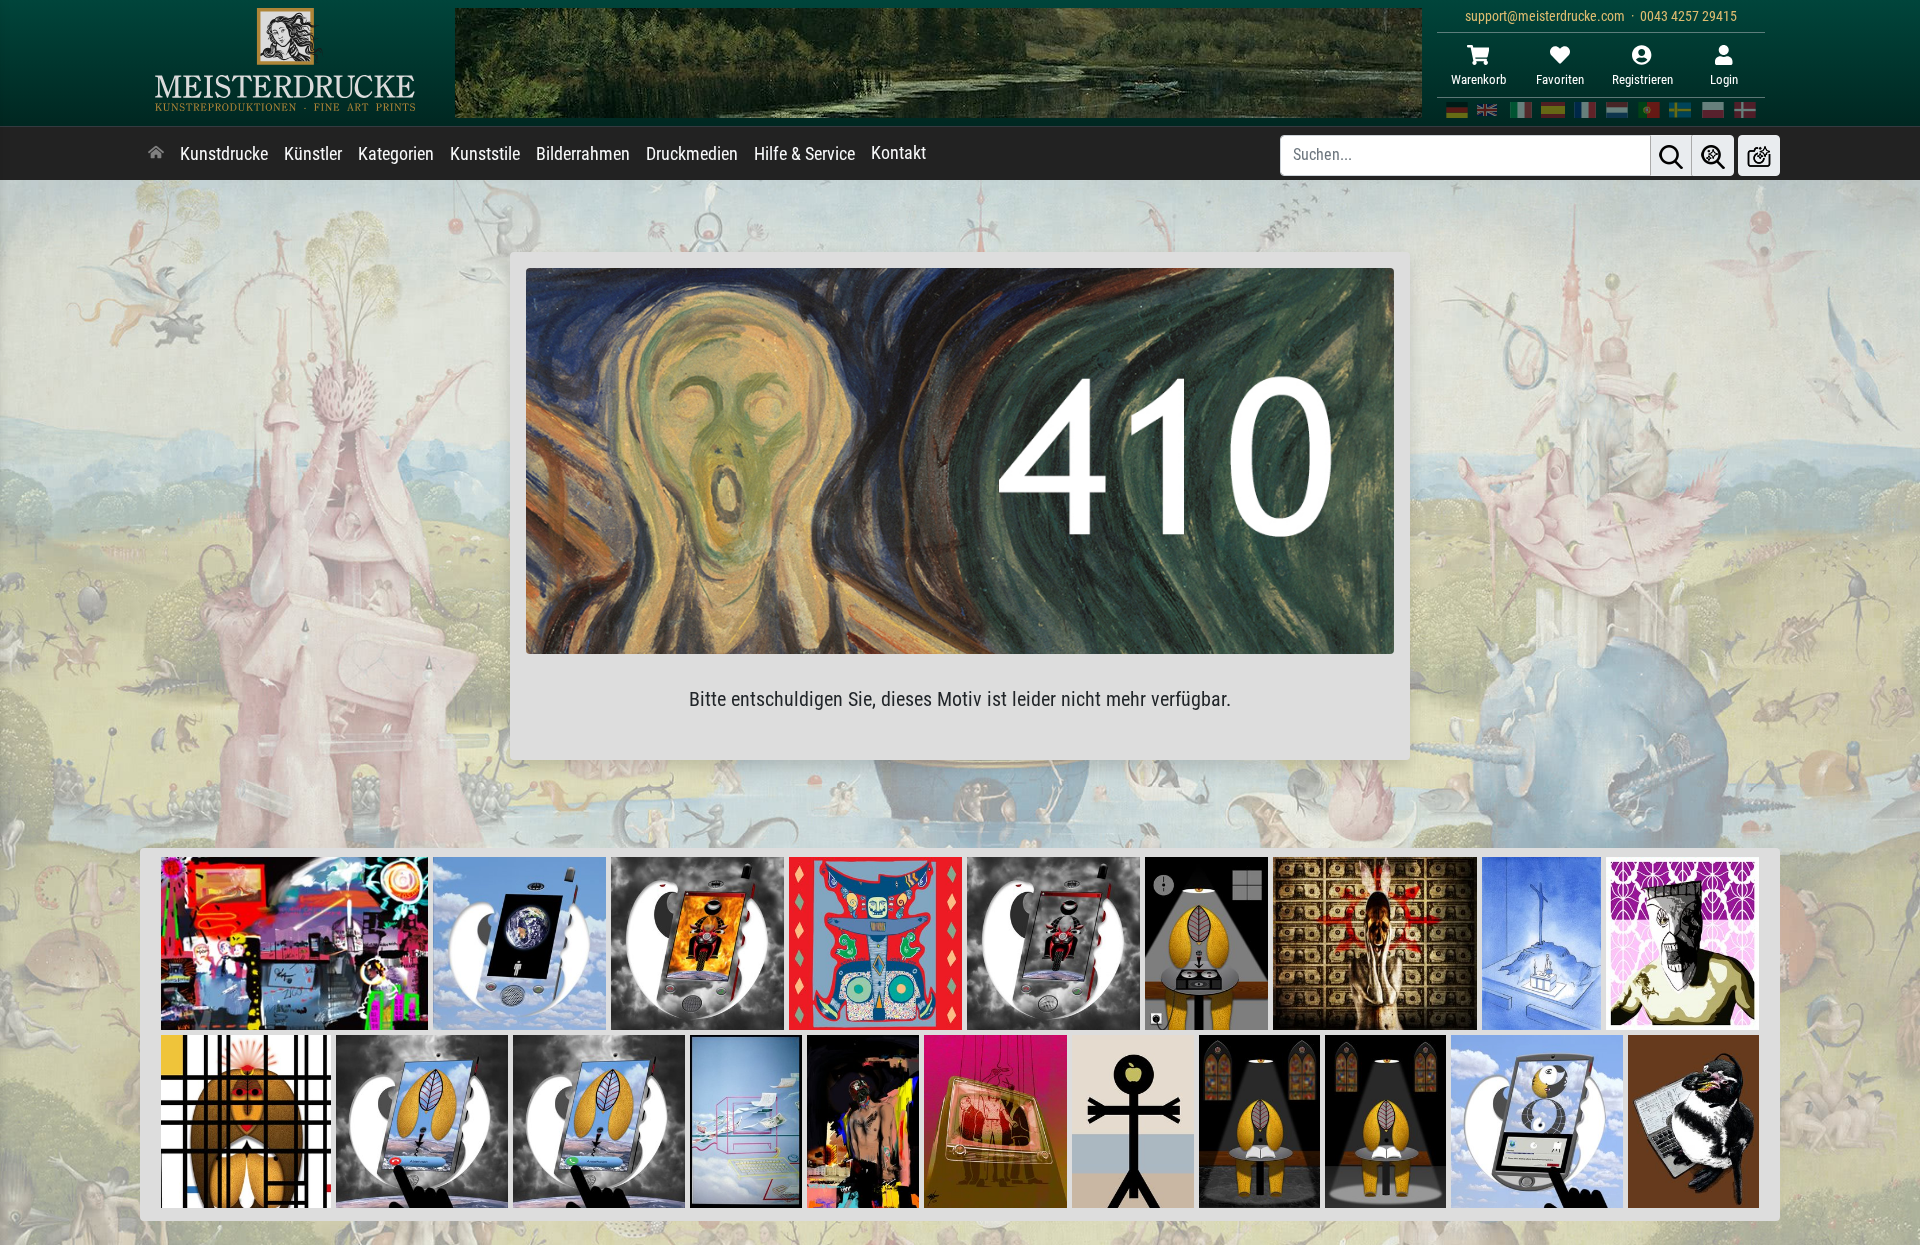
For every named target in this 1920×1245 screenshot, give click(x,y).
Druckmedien (692, 154)
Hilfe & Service (804, 154)
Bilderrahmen (583, 154)
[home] (156, 154)
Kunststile (485, 154)
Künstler (313, 154)
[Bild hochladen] (1759, 155)
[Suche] (1671, 155)
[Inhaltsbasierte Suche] (1713, 155)
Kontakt (898, 153)
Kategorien (396, 154)
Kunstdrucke (224, 154)
